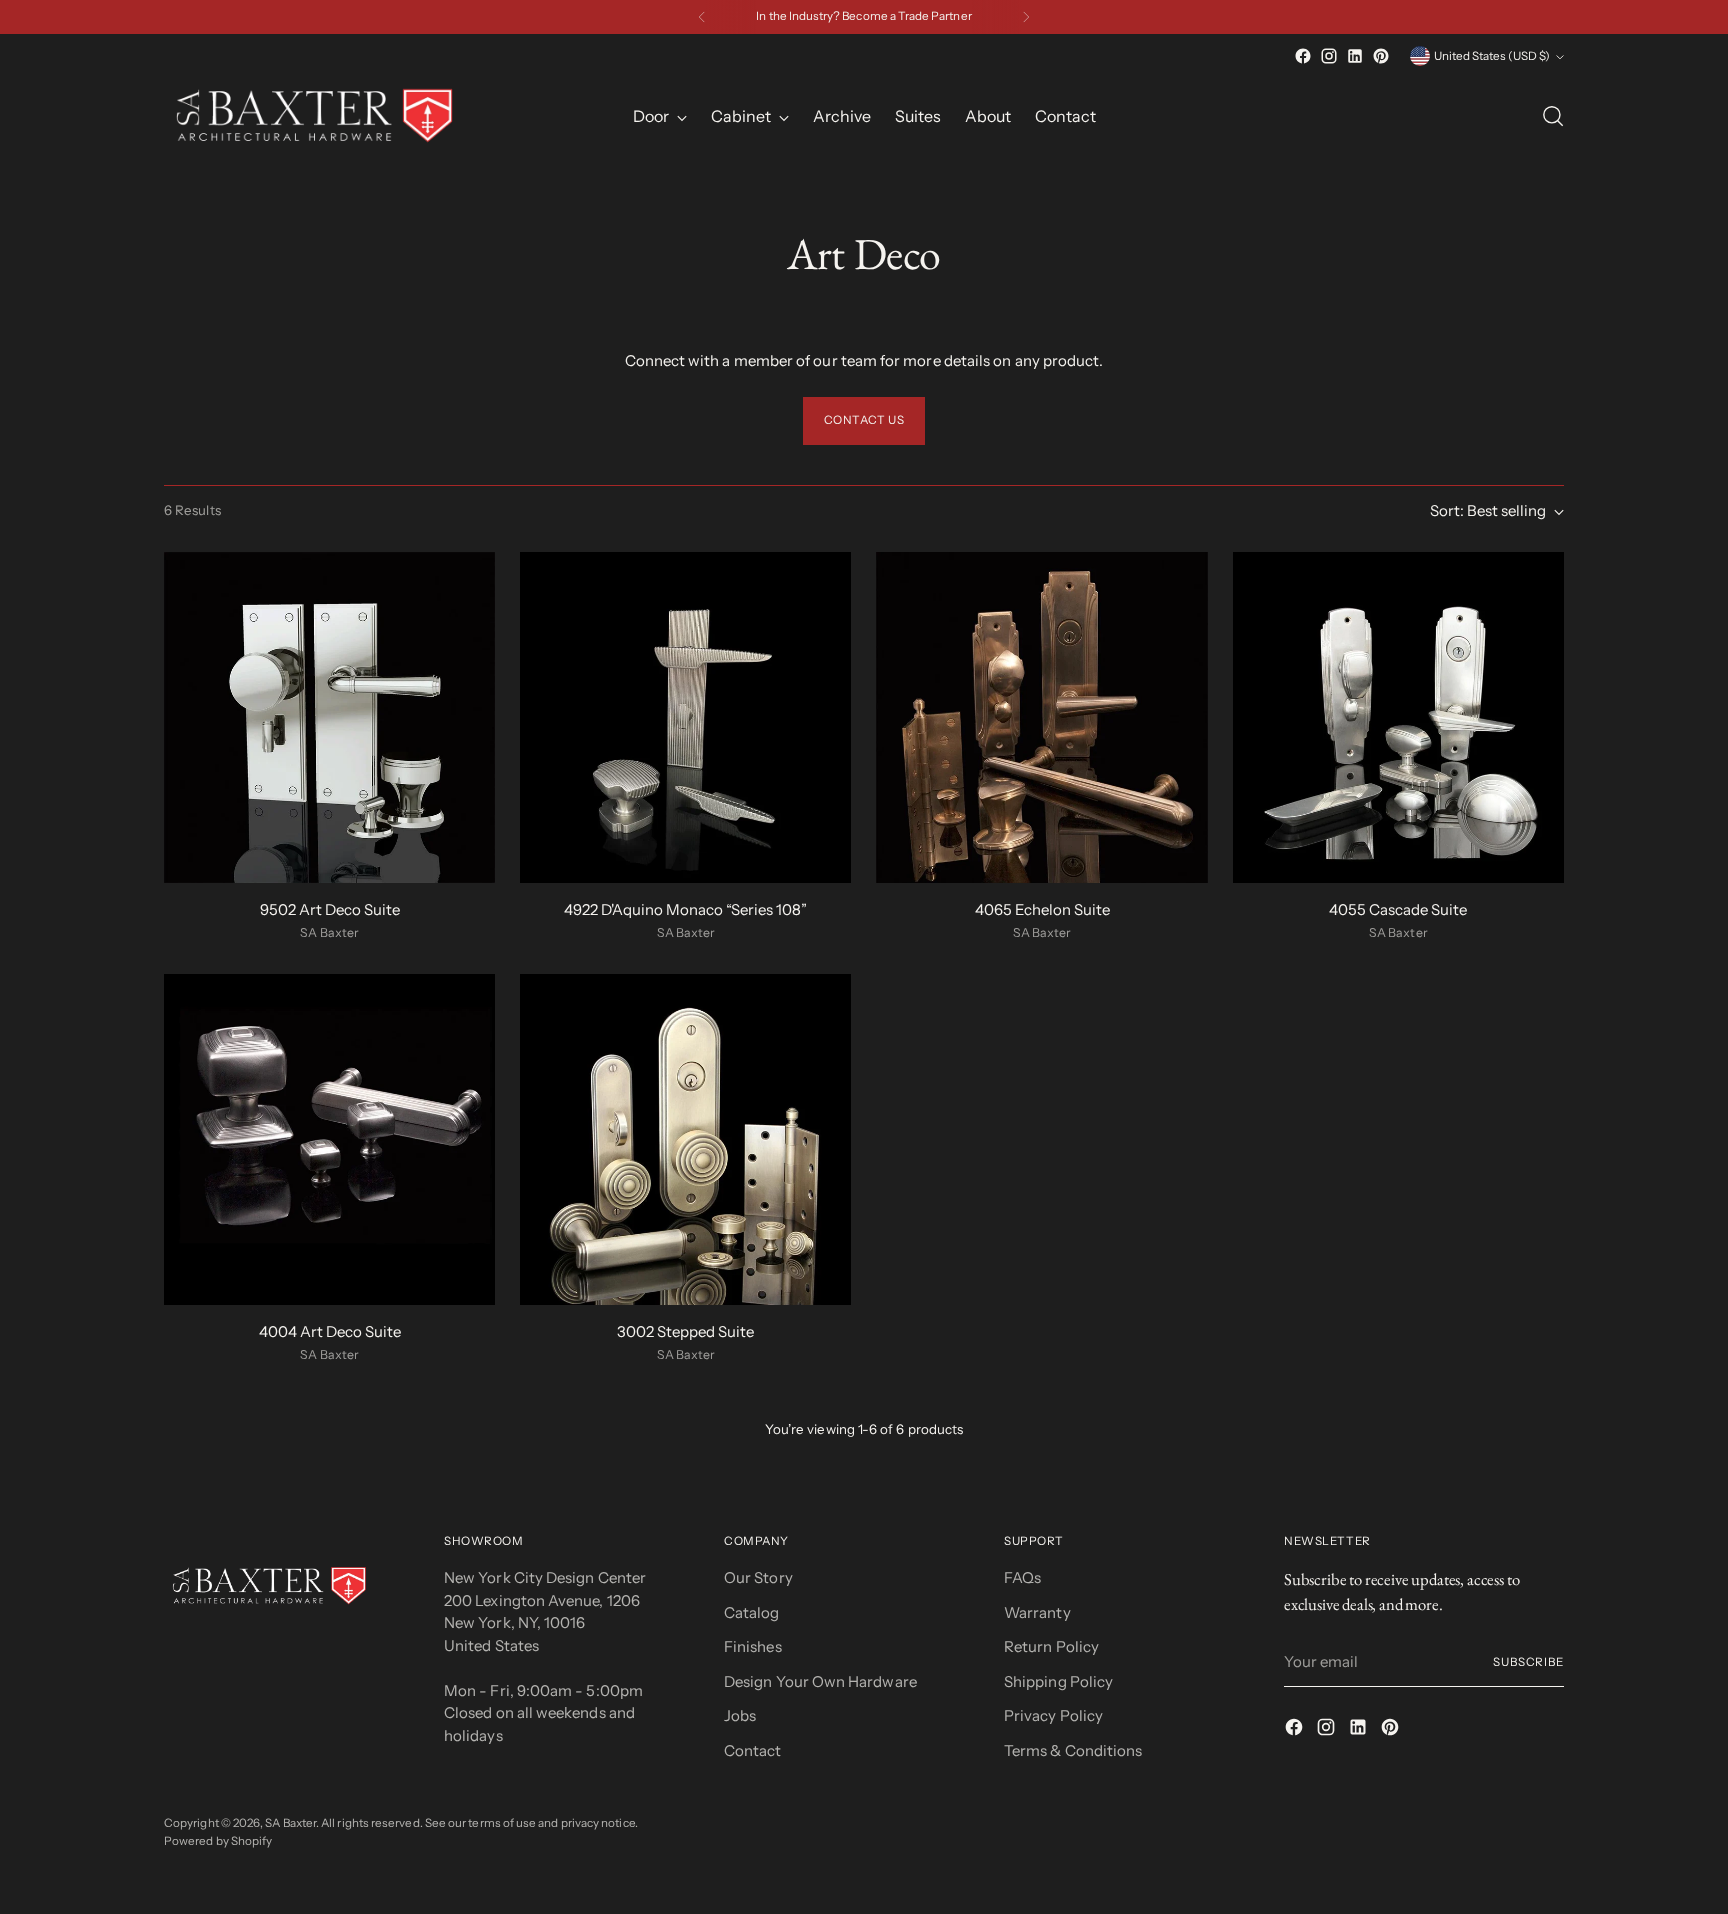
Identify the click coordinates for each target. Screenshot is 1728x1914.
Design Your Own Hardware (820, 1681)
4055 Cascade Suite (1398, 909)
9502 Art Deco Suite (330, 909)
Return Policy (1051, 1646)
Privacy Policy (1053, 1715)
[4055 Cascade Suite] (1398, 717)
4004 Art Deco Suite (330, 1331)
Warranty (1037, 1612)
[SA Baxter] (314, 116)
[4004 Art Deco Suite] (329, 1139)
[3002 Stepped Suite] (685, 1139)
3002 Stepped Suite (685, 1331)
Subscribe (1528, 1662)
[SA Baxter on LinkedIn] (1355, 56)
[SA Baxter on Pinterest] (1381, 56)
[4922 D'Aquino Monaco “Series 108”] (685, 717)
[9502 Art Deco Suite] (329, 717)
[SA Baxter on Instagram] (1329, 56)
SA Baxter (290, 1823)
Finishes (753, 1646)
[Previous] (702, 17)
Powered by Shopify (218, 1841)
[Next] (1026, 17)
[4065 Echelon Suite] (1041, 717)
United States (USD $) (1492, 56)
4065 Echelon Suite (1042, 909)
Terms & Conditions (1073, 1750)
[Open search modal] (1553, 116)
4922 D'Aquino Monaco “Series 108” (685, 909)
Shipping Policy (1058, 1681)
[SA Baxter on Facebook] (1303, 56)
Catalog (752, 1612)
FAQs (1022, 1577)
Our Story (758, 1577)
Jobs (740, 1715)
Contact (753, 1750)
